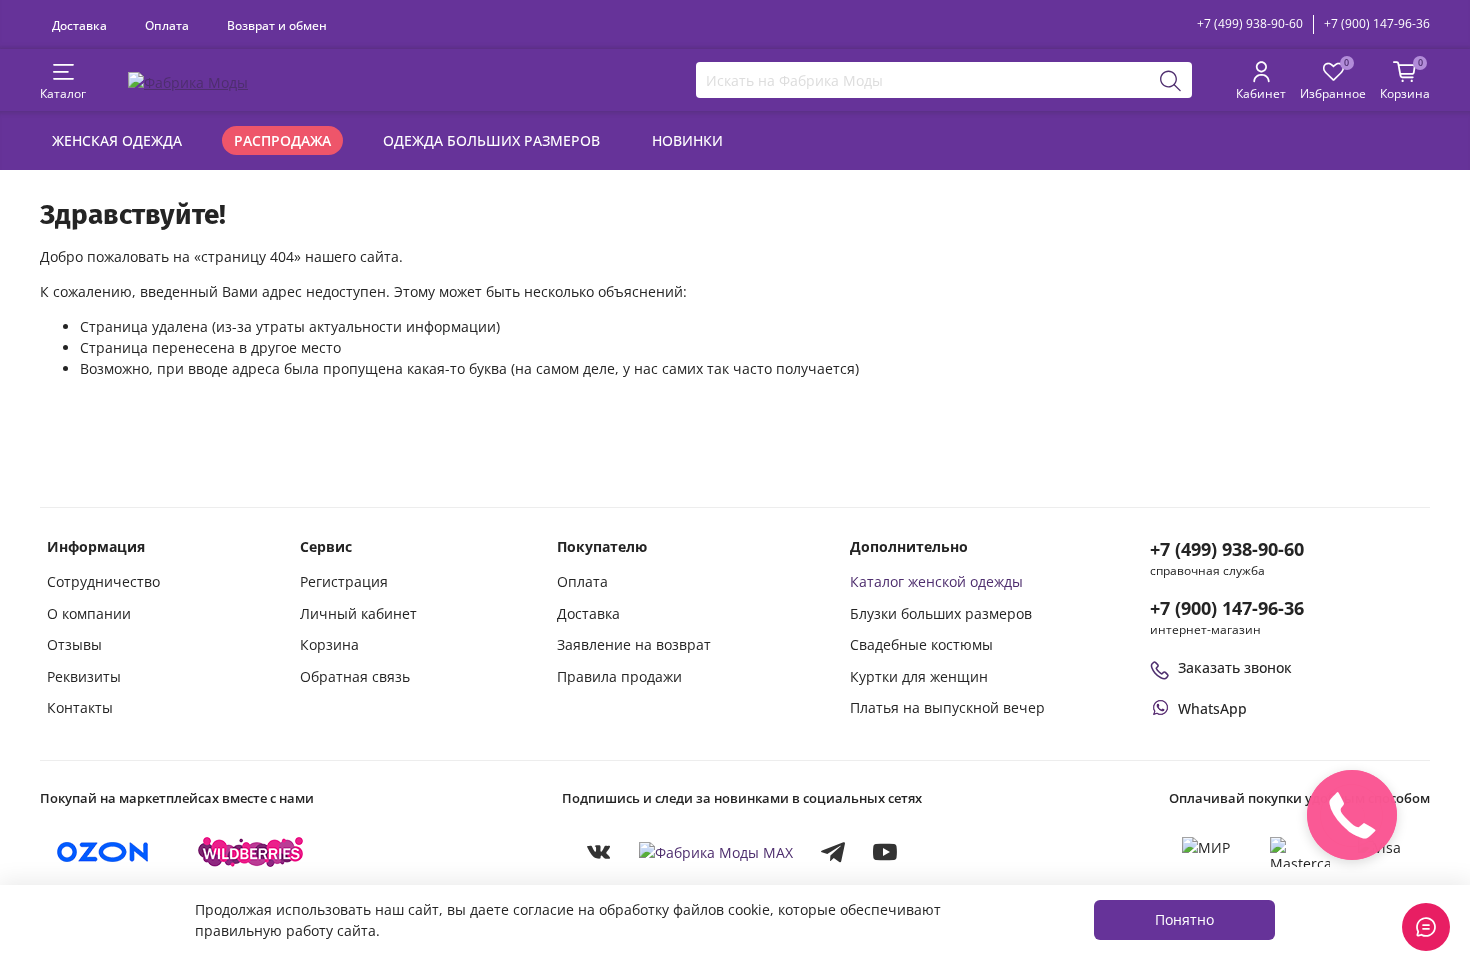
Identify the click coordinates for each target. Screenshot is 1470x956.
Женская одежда (117, 140)
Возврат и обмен (277, 25)
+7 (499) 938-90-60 (1250, 23)
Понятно (1184, 919)
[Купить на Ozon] (103, 852)
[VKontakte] (599, 852)
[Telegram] (833, 852)
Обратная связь (355, 676)
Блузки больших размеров (941, 613)
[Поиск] (1171, 80)
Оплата (167, 25)
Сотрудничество (103, 581)
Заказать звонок (1235, 667)
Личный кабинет (358, 613)
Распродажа (282, 140)
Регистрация (344, 581)
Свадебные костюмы (921, 644)
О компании (89, 613)
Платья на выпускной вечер (947, 707)
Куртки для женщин (919, 676)
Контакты (80, 707)
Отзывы (74, 644)
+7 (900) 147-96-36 (1377, 23)
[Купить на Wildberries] (251, 852)
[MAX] (716, 851)
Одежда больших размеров (491, 140)
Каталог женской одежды (936, 581)
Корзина (329, 644)
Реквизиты (84, 676)
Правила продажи (619, 676)
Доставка (79, 25)
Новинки (687, 140)
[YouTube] (885, 852)
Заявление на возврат (634, 644)
